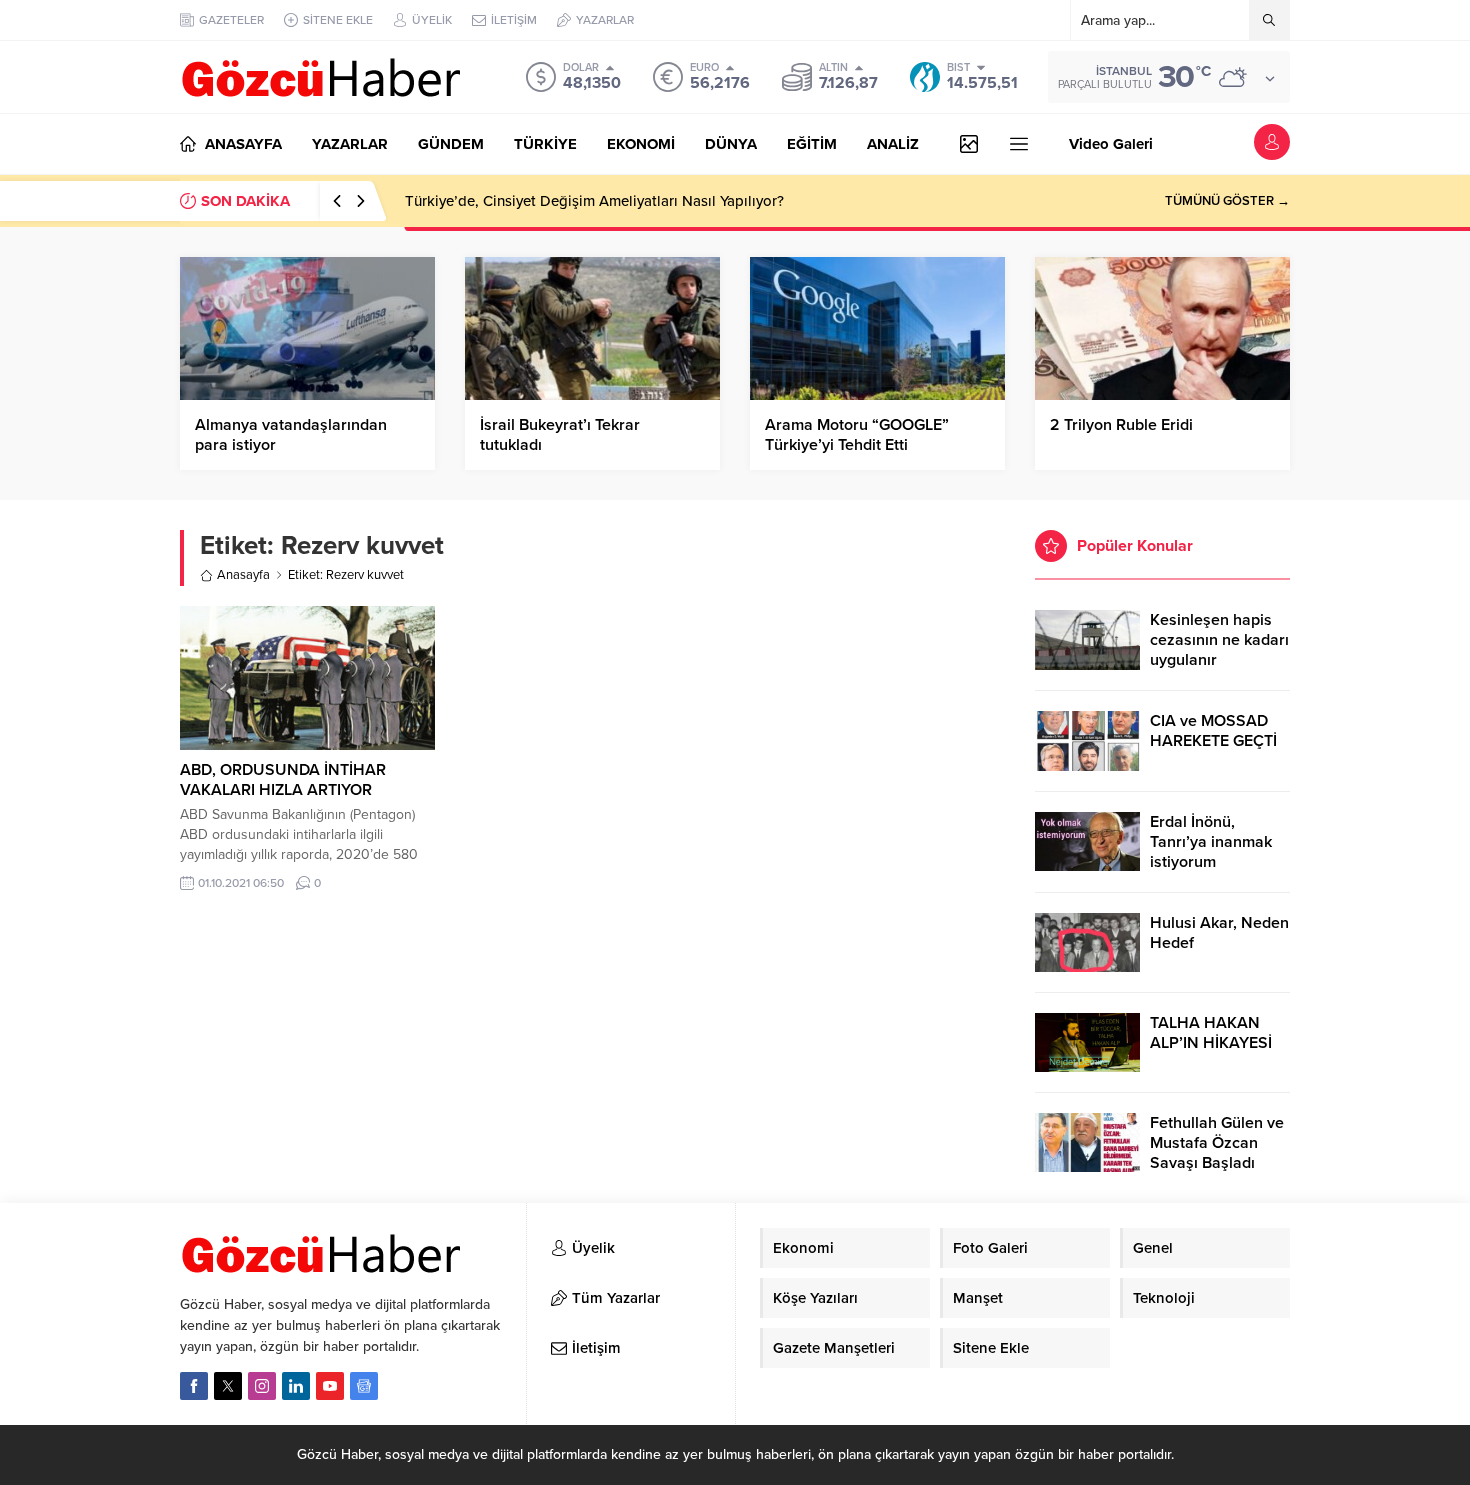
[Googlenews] (364, 1386)
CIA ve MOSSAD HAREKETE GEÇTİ (1213, 731)
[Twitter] (228, 1386)
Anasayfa (243, 575)
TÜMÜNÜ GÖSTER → (1227, 201)
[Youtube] (330, 1386)
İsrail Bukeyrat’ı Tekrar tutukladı (560, 435)
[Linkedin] (296, 1386)
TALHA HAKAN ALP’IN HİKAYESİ (1211, 1033)
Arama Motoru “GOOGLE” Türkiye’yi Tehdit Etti (857, 435)
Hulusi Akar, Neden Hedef (1219, 933)
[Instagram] (262, 1386)
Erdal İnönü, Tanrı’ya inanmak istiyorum (1211, 842)
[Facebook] (194, 1386)
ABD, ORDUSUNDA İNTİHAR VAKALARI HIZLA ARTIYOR (283, 780)
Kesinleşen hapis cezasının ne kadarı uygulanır (1219, 640)
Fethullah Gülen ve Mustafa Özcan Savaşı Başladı (1217, 1143)
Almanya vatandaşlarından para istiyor (291, 435)
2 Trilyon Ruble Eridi (1121, 425)
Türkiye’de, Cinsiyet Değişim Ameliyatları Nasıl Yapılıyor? (594, 201)
